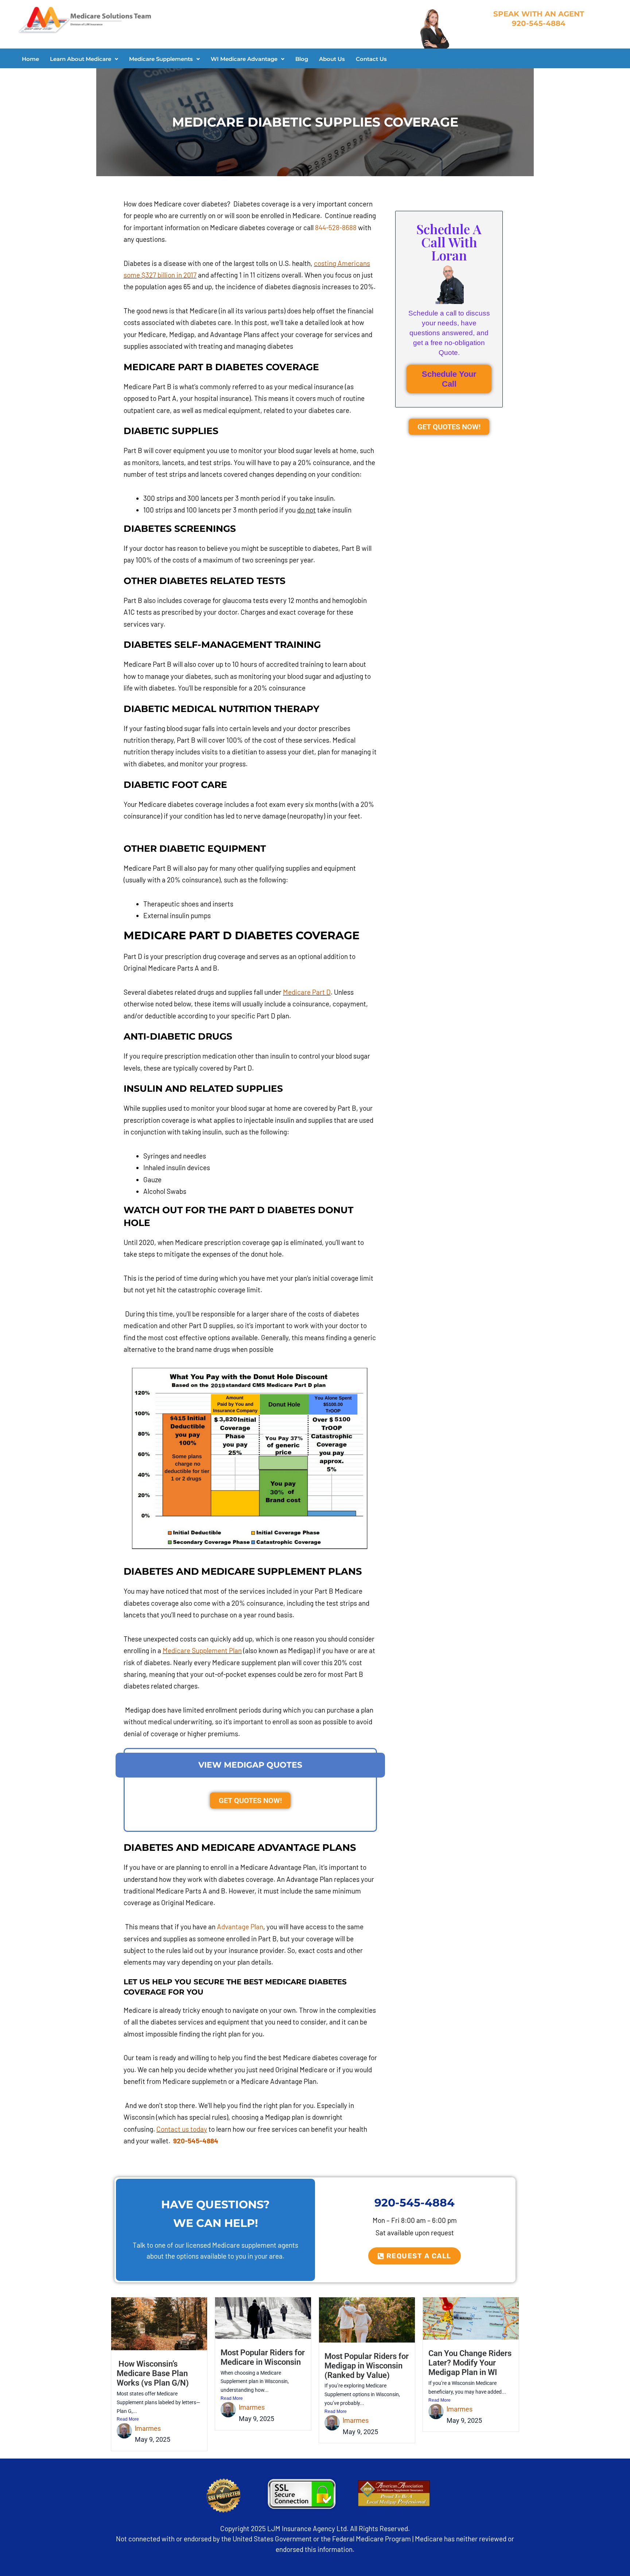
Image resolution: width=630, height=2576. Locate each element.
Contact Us (371, 59)
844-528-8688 (336, 227)
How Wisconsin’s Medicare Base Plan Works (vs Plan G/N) (153, 2373)
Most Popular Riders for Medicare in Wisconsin (263, 2357)
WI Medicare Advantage (244, 59)
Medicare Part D (307, 992)
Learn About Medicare (81, 59)
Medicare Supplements (161, 59)
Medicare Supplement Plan (202, 1650)
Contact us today (182, 2129)
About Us (332, 59)
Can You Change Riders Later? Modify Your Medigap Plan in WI (470, 2363)
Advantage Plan (240, 1927)
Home (30, 59)
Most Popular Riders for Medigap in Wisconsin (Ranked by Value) (367, 2366)
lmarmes (148, 2428)
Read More (128, 2419)
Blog (302, 59)
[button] (84, 59)
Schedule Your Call (449, 379)
